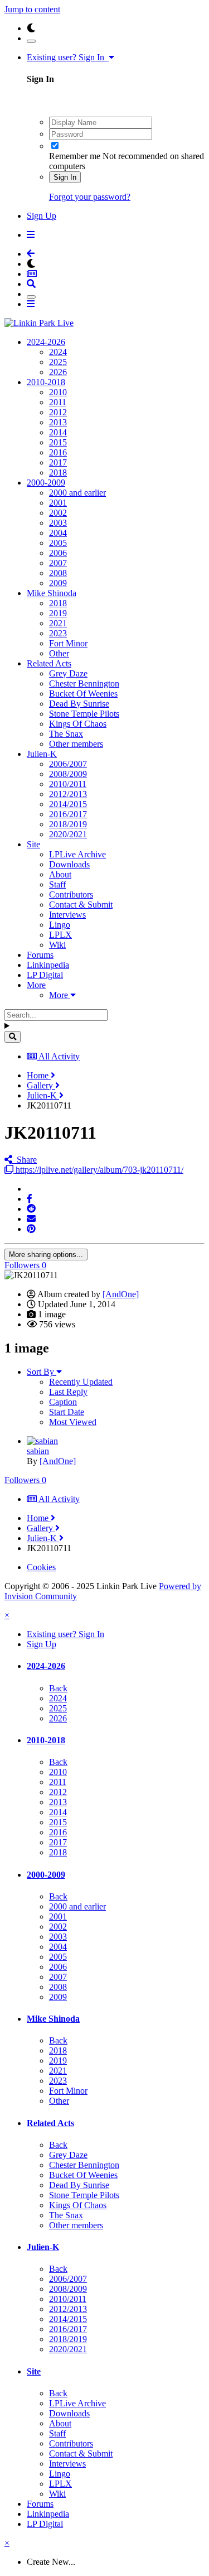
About (60, 874)
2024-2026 (46, 342)
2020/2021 (68, 834)
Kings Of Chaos (78, 724)
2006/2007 (68, 764)
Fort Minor (68, 643)
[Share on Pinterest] (31, 1229)
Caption (63, 1402)
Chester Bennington (84, 683)
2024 (58, 352)
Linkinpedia (48, 965)
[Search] (13, 1037)
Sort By (42, 1372)
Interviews (67, 915)
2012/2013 (68, 794)
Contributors (71, 894)
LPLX (60, 935)
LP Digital (45, 975)
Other (59, 653)
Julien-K (42, 754)
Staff (57, 884)
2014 (58, 432)
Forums (40, 955)
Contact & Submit (81, 905)
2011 (58, 402)
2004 (58, 533)
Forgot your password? (90, 197)
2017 (58, 462)
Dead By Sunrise (79, 704)
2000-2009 (46, 483)
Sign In (65, 177)
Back (58, 1688)
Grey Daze (68, 673)
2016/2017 (68, 814)
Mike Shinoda (52, 593)
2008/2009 (68, 774)
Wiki (57, 945)
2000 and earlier (77, 493)
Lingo (60, 925)
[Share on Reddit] (31, 1209)
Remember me (75, 156)
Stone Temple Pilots (84, 714)
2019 (58, 613)
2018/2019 (68, 824)
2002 (58, 513)
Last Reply (68, 1392)
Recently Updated (81, 1382)
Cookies (41, 1567)
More (36, 985)
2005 (58, 543)
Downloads (69, 864)
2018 (58, 472)
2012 (58, 412)
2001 (58, 503)
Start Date (67, 1412)
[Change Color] (31, 41)
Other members (76, 744)
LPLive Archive (77, 854)
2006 (58, 553)
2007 (58, 563)
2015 (58, 442)
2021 (58, 623)
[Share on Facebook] (30, 1199)
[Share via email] (31, 1219)
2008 (58, 573)
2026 (58, 372)
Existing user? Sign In (68, 57)
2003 (58, 523)
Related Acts (49, 663)
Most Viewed (73, 1422)
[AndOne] (121, 1294)
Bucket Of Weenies (83, 694)
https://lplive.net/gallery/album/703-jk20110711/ (98, 1170)
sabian (38, 1451)
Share (25, 1160)
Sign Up (42, 216)
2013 (58, 422)
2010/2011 (68, 784)
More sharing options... (46, 1255)
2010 (58, 392)
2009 (58, 583)
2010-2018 (46, 382)
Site (33, 844)
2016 (58, 452)
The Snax (66, 734)
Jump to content (32, 9)
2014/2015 (68, 804)
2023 (58, 633)
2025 (58, 362)
